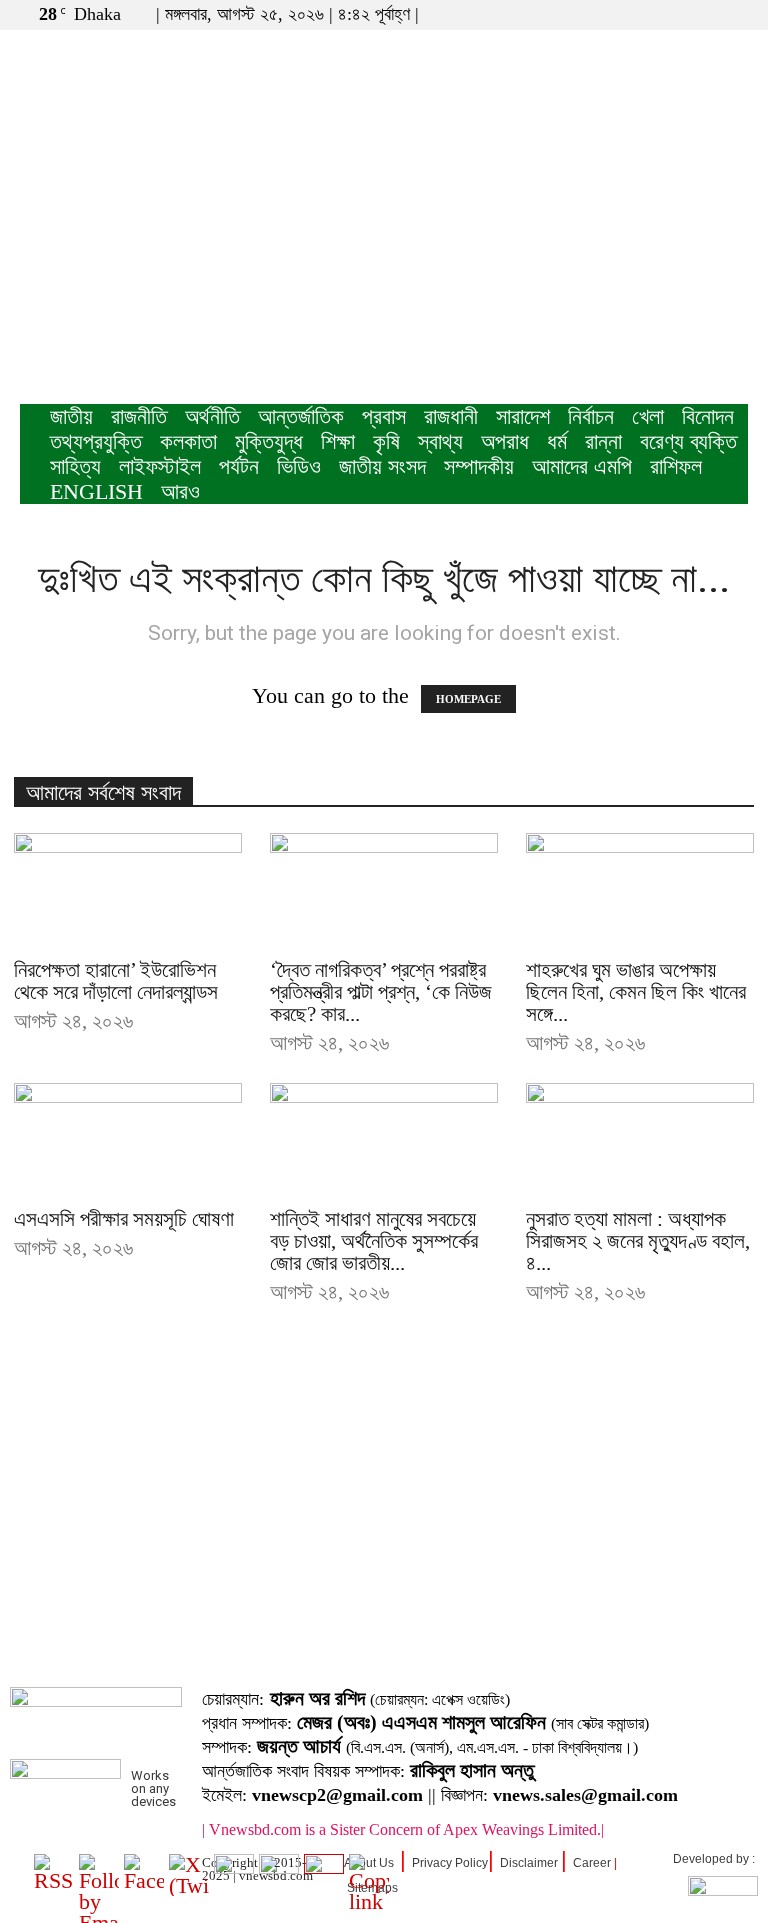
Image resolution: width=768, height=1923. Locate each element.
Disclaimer (529, 1863)
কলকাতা (188, 441)
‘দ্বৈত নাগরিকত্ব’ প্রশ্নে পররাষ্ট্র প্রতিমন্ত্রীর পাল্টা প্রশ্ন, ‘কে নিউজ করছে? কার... (381, 992)
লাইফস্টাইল (160, 466)
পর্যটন (239, 466)
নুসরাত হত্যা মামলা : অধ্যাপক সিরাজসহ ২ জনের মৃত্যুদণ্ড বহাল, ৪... (638, 1241)
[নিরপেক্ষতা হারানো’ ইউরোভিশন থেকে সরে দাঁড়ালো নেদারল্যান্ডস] (128, 889)
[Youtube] (733, 14)
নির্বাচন (591, 416)
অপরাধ (505, 441)
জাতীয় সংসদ (382, 466)
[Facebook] (667, 14)
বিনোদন (708, 416)
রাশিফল (676, 466)
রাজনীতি (139, 416)
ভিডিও (299, 466)
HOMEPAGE (468, 699)
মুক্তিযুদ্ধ (269, 441)
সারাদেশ (523, 416)
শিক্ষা (338, 441)
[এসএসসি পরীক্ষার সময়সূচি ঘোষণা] (128, 1139)
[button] (637, 13)
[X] (700, 14)
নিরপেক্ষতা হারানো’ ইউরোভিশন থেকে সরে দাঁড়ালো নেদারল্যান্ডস (116, 981)
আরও (180, 491)
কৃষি (386, 441)
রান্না (603, 441)
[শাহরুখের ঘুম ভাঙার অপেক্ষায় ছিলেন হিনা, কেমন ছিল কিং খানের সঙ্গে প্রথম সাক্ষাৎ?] (640, 889)
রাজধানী (451, 416)
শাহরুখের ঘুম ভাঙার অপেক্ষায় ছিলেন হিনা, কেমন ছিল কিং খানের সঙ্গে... (636, 992)
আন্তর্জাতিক (301, 416)
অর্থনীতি (212, 416)
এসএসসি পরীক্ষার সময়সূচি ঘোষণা (124, 1219)
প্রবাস (384, 416)
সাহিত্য (75, 466)
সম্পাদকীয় (479, 466)
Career (592, 1863)
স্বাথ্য (440, 441)
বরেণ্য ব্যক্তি (688, 441)
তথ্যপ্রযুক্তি (96, 441)
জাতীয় (71, 416)
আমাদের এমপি (582, 466)
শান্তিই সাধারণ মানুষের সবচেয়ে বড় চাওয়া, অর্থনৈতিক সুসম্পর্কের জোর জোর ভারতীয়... (374, 1241)
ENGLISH (96, 491)
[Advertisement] (384, 254)
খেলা (648, 416)
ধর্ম (557, 441)
